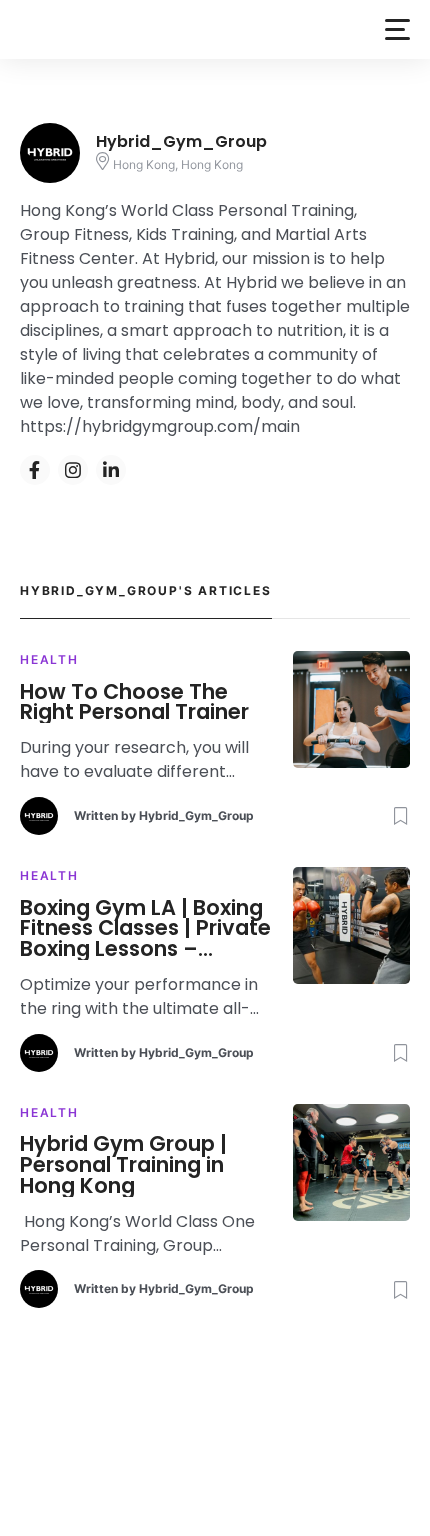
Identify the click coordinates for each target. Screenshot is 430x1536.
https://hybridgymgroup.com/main (160, 426)
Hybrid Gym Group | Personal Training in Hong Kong (123, 1165)
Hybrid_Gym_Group (196, 815)
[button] (397, 29)
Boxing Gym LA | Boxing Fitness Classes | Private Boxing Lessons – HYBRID (145, 929)
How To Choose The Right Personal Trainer (134, 703)
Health (49, 659)
